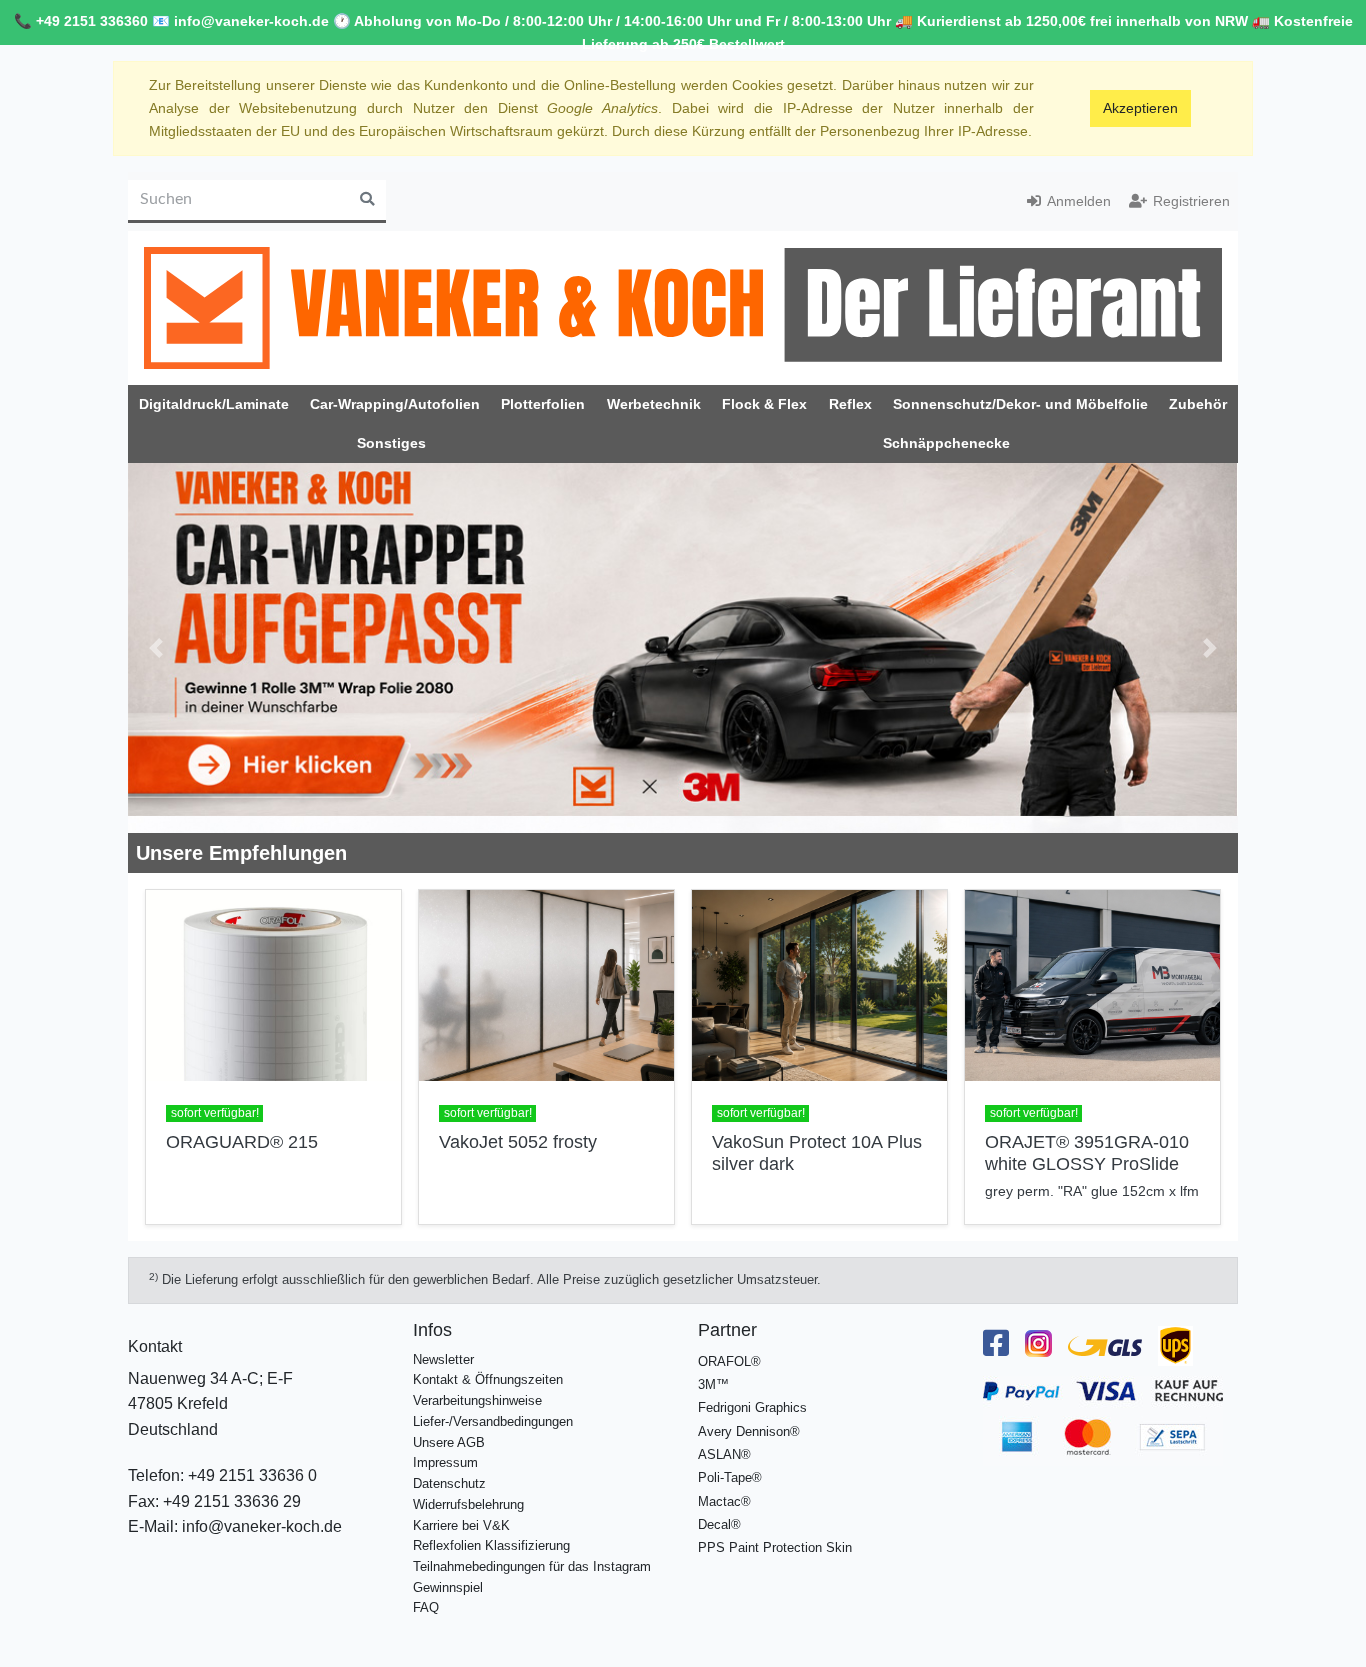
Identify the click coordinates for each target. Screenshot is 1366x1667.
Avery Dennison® (749, 1431)
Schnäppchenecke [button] (946, 443)
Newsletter (443, 1359)
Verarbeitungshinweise (477, 1400)
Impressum (445, 1462)
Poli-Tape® (730, 1477)
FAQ (426, 1607)
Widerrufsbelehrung (468, 1504)
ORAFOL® (729, 1361)
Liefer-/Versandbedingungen (493, 1421)
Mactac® (724, 1501)
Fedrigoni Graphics (752, 1407)
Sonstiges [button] (391, 443)
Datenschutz (449, 1483)
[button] (156, 648)
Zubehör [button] (1198, 404)
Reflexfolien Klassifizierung (491, 1545)
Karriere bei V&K (461, 1525)
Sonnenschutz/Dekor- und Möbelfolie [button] (1020, 404)
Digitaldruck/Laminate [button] (214, 404)
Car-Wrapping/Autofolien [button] (395, 404)
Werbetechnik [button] (654, 404)
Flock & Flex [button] (764, 404)
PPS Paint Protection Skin (775, 1547)
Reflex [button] (850, 404)
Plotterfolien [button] (543, 404)
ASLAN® (724, 1454)
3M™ (713, 1384)
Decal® (719, 1524)
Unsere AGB (449, 1442)
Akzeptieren (1140, 108)
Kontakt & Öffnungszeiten (488, 1379)
